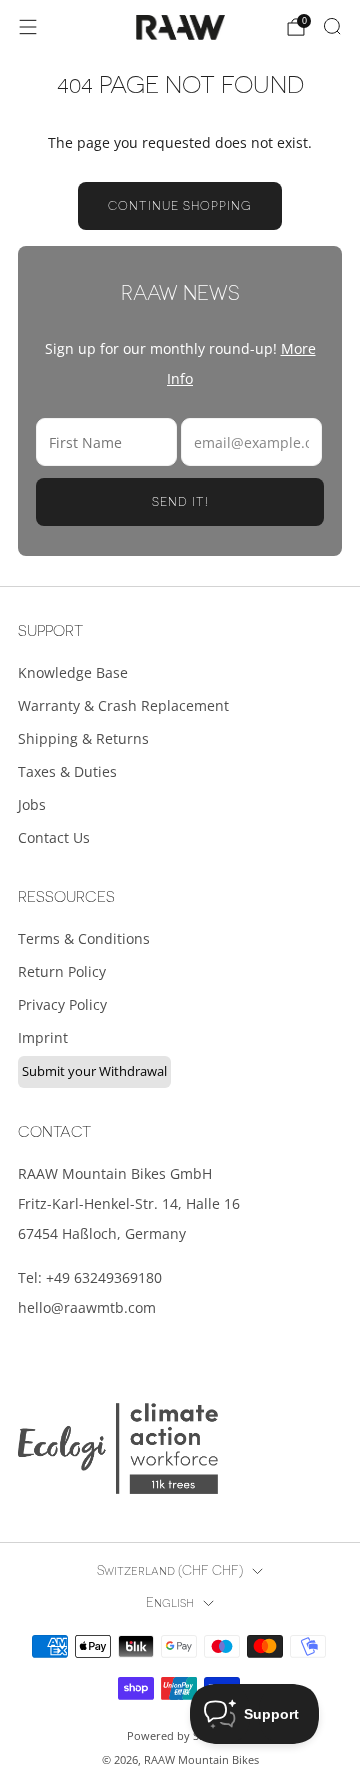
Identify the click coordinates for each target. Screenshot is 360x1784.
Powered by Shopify (180, 1735)
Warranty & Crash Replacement (123, 705)
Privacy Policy (62, 1004)
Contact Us (54, 837)
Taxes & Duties (67, 771)
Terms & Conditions (84, 938)
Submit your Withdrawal (94, 1071)
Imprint (43, 1037)
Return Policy (62, 971)
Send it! (180, 502)
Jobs (32, 804)
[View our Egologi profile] (118, 1448)
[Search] (332, 26)
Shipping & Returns (83, 738)
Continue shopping (180, 206)
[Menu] (28, 27)
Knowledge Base (73, 672)
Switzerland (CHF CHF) (170, 1571)
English (170, 1603)
